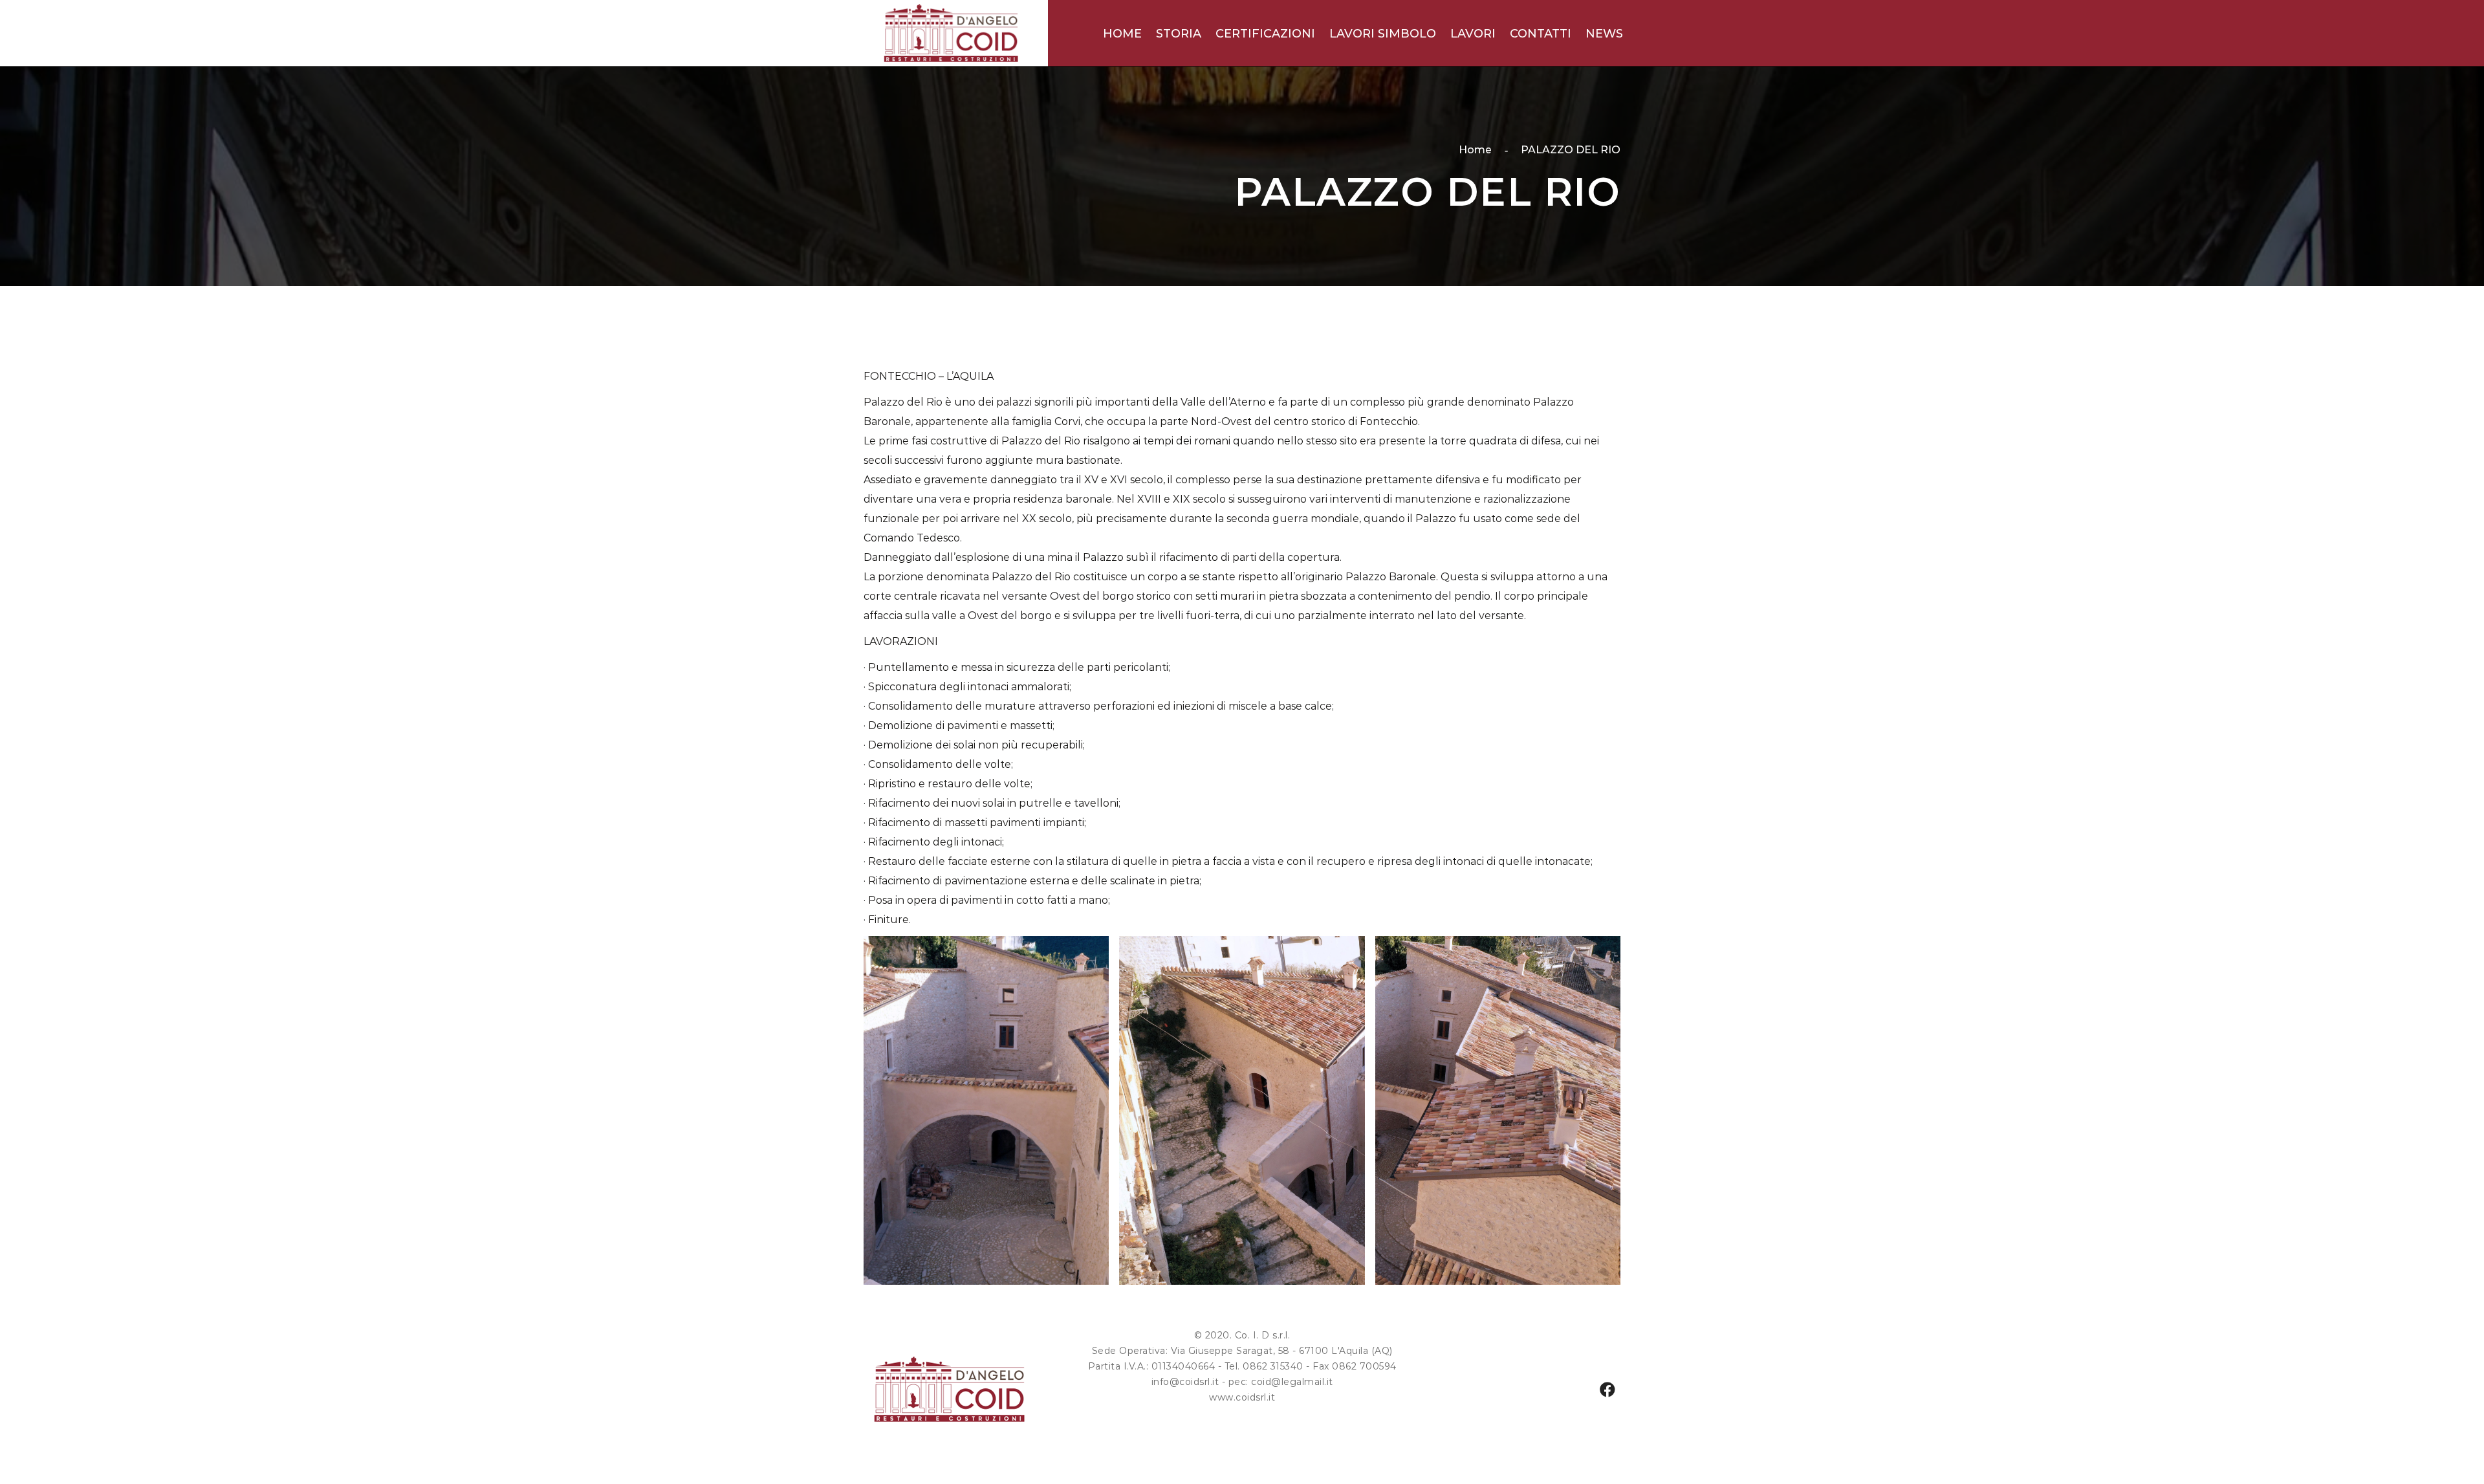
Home (1475, 150)
